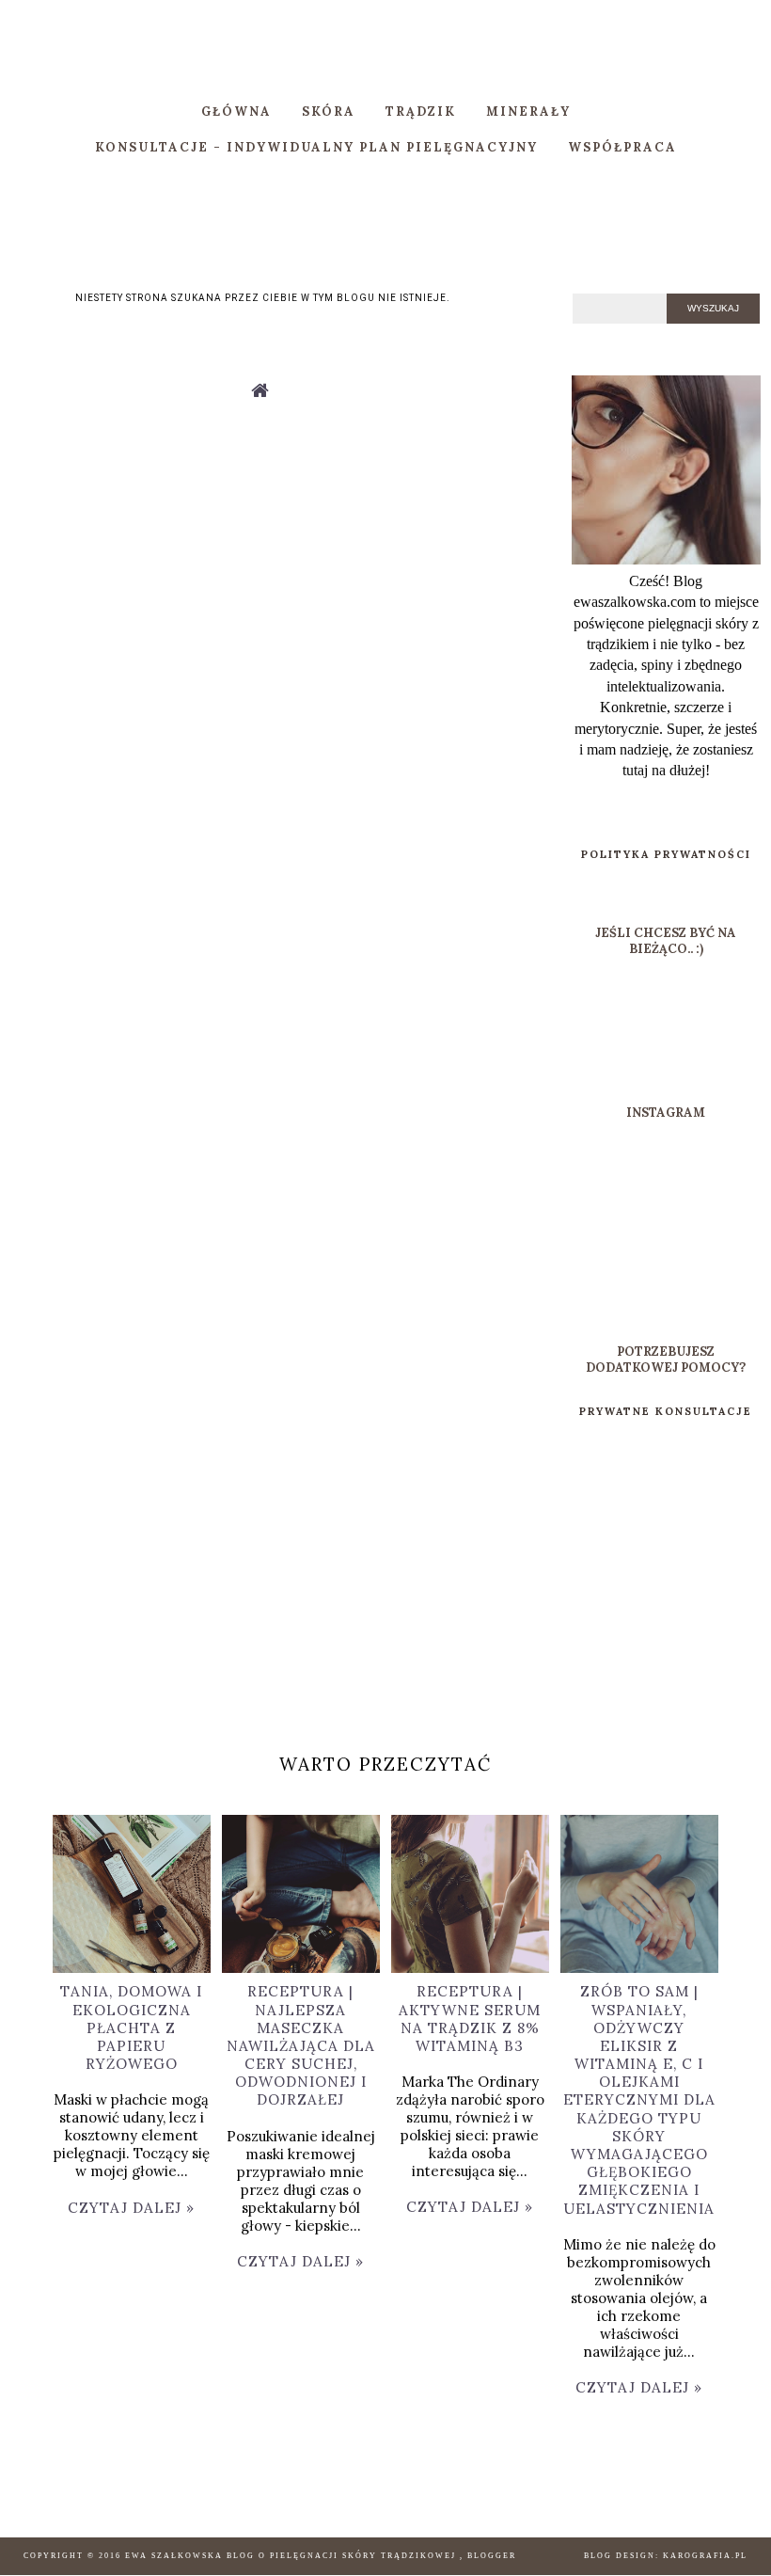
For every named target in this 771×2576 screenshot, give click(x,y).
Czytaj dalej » (131, 2208)
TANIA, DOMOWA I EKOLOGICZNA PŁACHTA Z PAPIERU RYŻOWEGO (131, 2027)
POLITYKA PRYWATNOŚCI (666, 854)
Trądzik (421, 111)
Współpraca (622, 147)
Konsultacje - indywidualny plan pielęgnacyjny (316, 147)
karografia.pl (705, 2556)
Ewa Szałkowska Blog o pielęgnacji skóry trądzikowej (292, 2556)
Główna (236, 111)
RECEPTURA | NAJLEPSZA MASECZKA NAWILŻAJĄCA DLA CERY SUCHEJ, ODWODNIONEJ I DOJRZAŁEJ (301, 2045)
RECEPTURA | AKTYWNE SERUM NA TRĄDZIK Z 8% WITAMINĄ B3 (470, 2019)
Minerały (528, 111)
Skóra (329, 111)
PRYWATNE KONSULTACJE (666, 1411)
